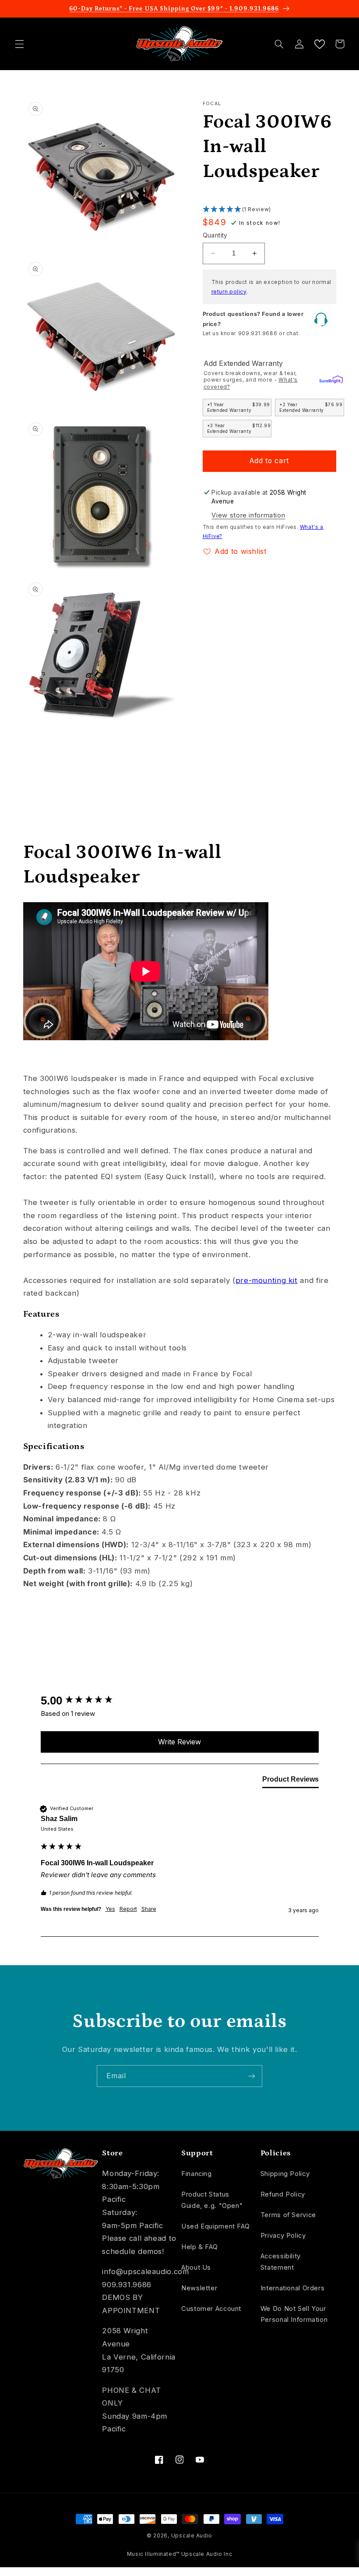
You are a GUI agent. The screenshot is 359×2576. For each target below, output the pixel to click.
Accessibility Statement (281, 2262)
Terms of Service (288, 2215)
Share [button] (149, 1909)
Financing (197, 2174)
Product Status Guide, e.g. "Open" (212, 2200)
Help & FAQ (199, 2247)
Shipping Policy (285, 2174)
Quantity (215, 235)
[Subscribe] (252, 2076)
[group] (180, 1701)
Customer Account (211, 2309)
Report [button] (128, 1909)
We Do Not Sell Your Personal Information (294, 2314)
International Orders (293, 2288)
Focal (212, 104)
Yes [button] (110, 1909)
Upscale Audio (192, 2536)
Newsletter (199, 2288)
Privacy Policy (283, 2236)
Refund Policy (283, 2194)
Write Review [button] (179, 1742)
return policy (229, 292)
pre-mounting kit (267, 1280)
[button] (19, 44)
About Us (196, 2268)
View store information (248, 515)
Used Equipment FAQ (215, 2226)
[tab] (290, 1781)
